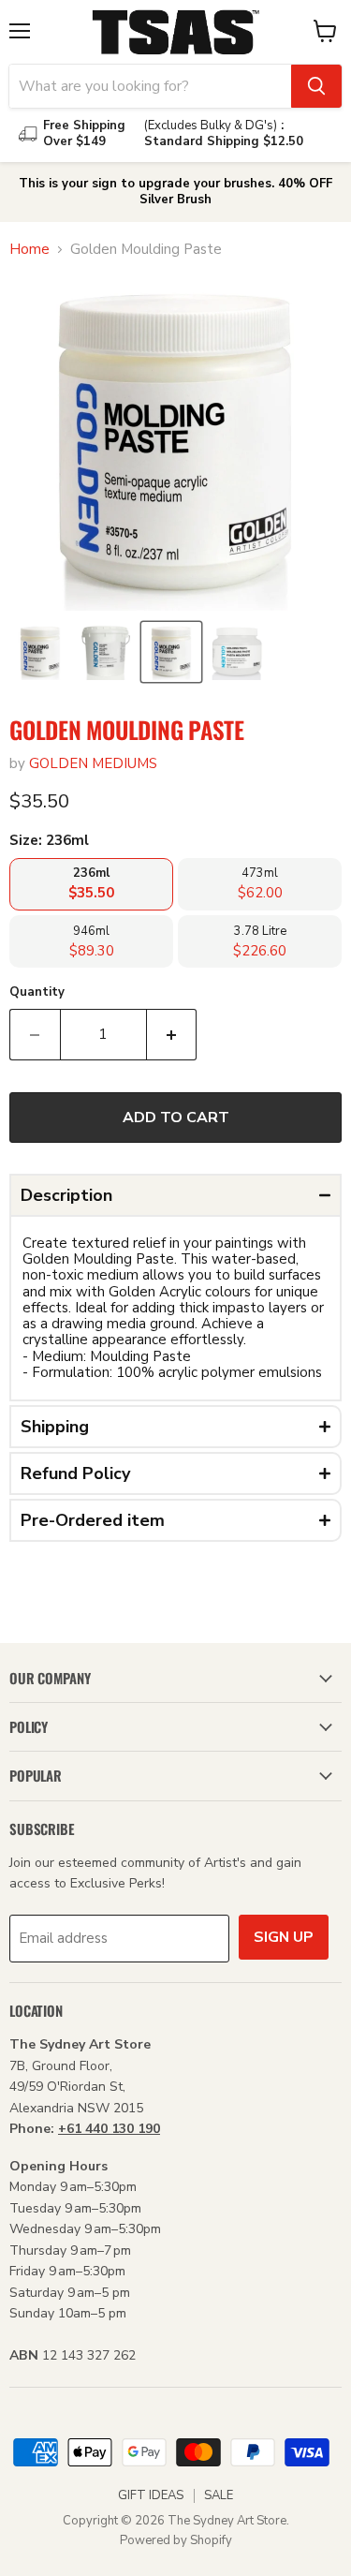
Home (29, 250)
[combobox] (150, 86)
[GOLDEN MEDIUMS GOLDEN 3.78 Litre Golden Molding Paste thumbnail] (106, 652)
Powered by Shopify (176, 2540)
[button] (175, 1195)
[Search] (316, 86)
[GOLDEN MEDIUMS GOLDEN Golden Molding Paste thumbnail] (40, 652)
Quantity (37, 992)
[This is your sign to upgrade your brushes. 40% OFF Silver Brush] (175, 192)
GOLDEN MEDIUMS (93, 763)
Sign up (284, 1937)
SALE (219, 2495)
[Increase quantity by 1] (172, 1034)
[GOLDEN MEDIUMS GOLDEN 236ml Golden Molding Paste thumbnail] (171, 652)
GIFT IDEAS (151, 2495)
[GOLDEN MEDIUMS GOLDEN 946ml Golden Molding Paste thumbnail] (237, 652)
